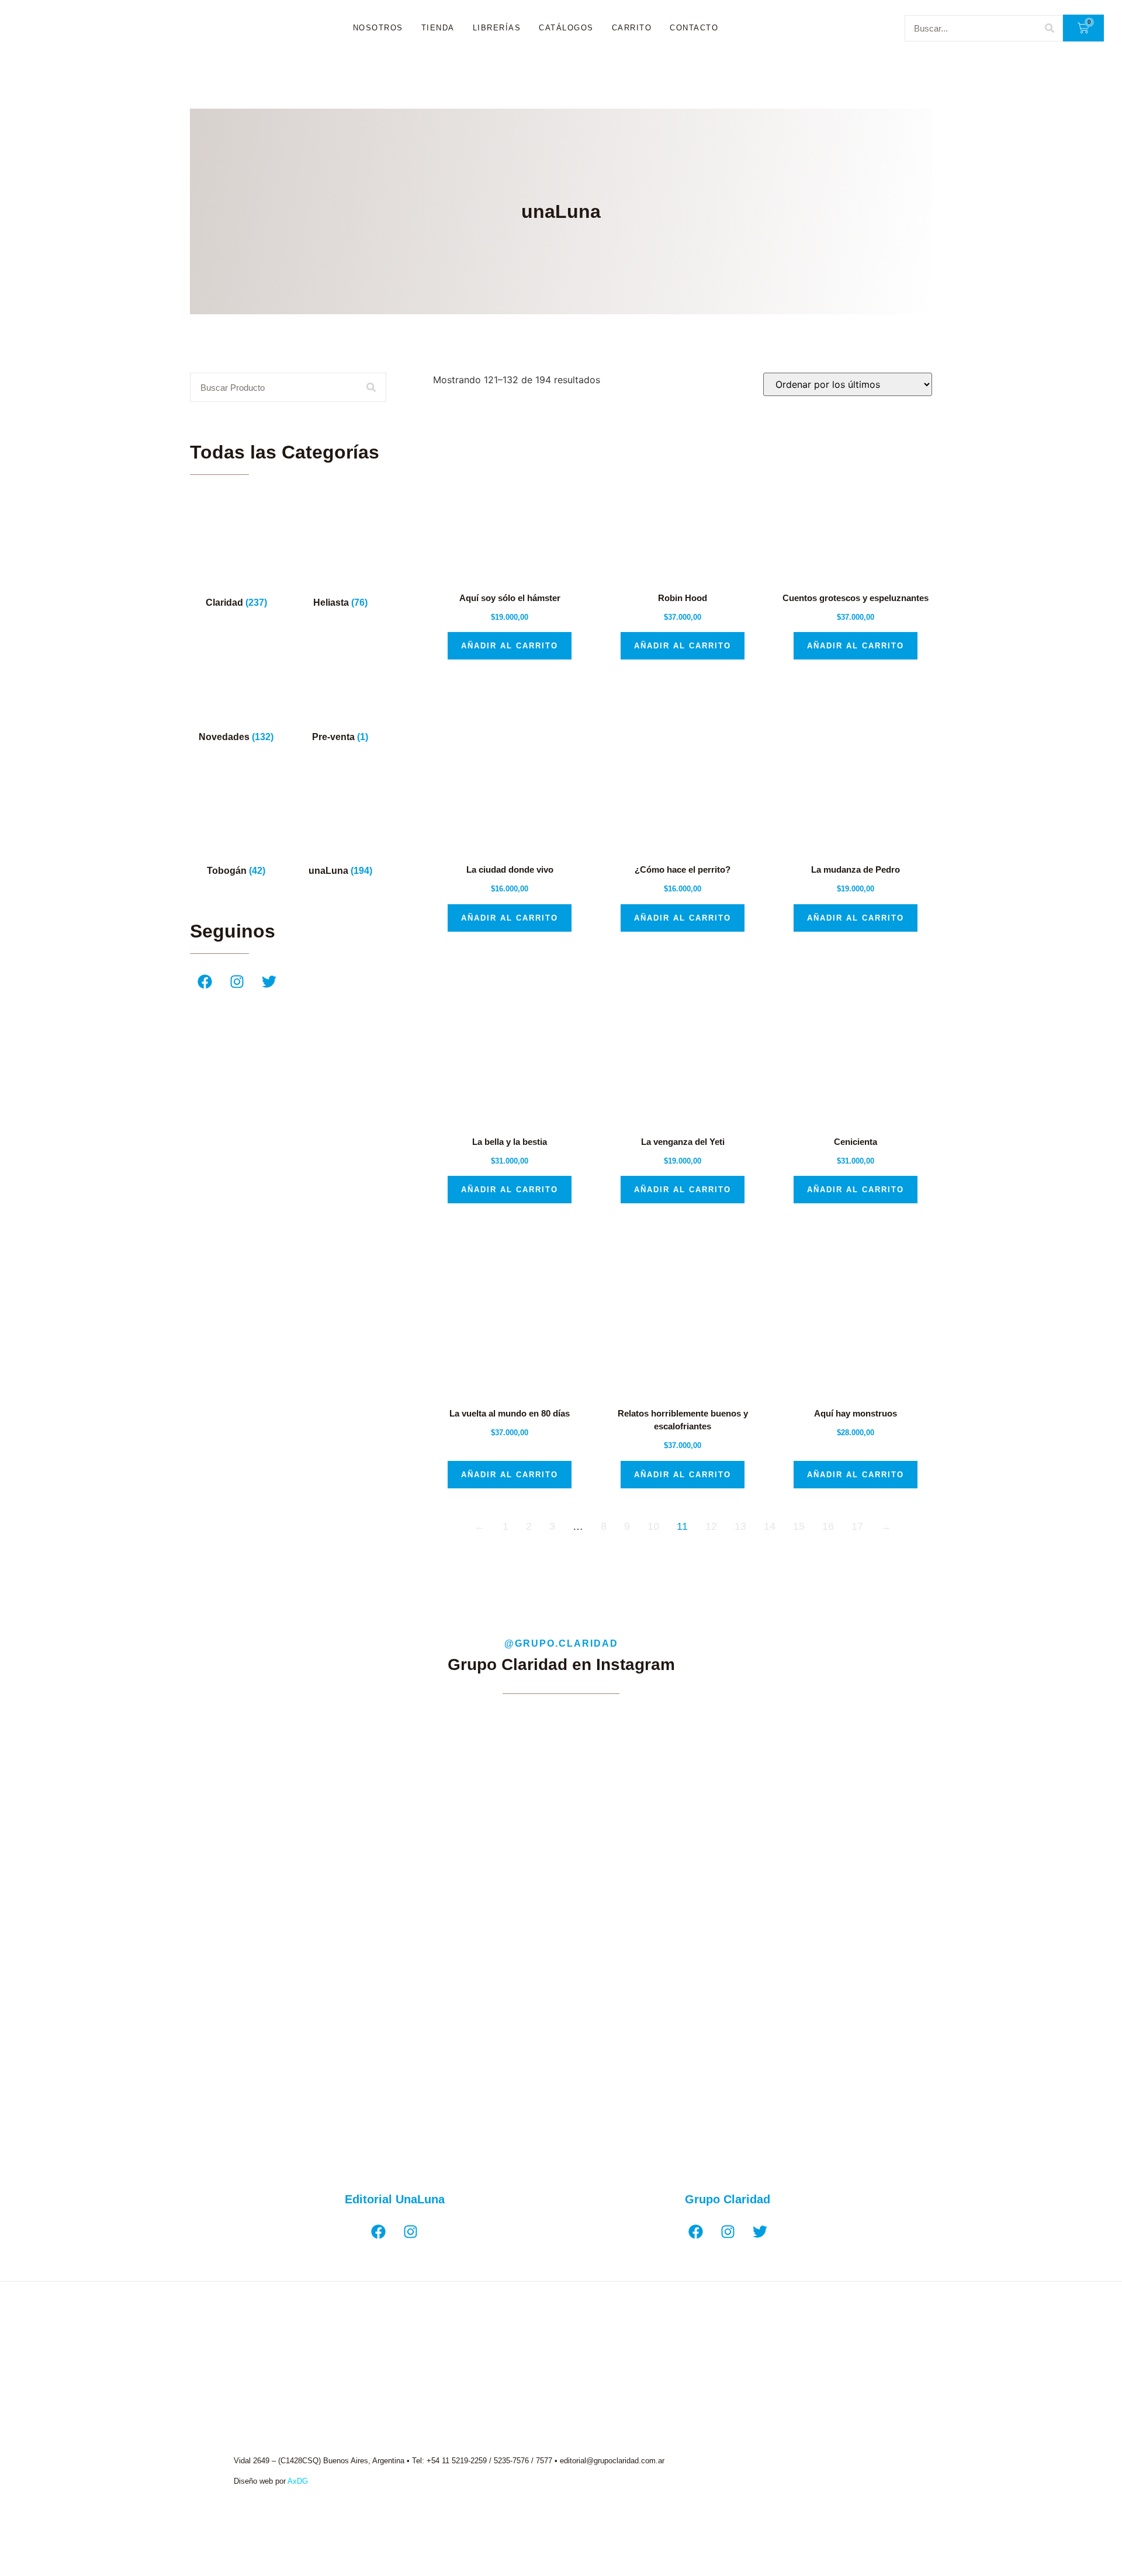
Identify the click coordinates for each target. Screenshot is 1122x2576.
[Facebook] (205, 981)
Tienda (438, 28)
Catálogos (566, 28)
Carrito (632, 28)
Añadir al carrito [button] (510, 646)
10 (653, 1526)
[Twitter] (269, 981)
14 (770, 1526)
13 (740, 1526)
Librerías (497, 28)
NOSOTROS (378, 28)
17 (857, 1526)
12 (711, 1526)
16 (828, 1526)
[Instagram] (237, 981)
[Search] (1049, 28)
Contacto (694, 28)
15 (799, 1526)
